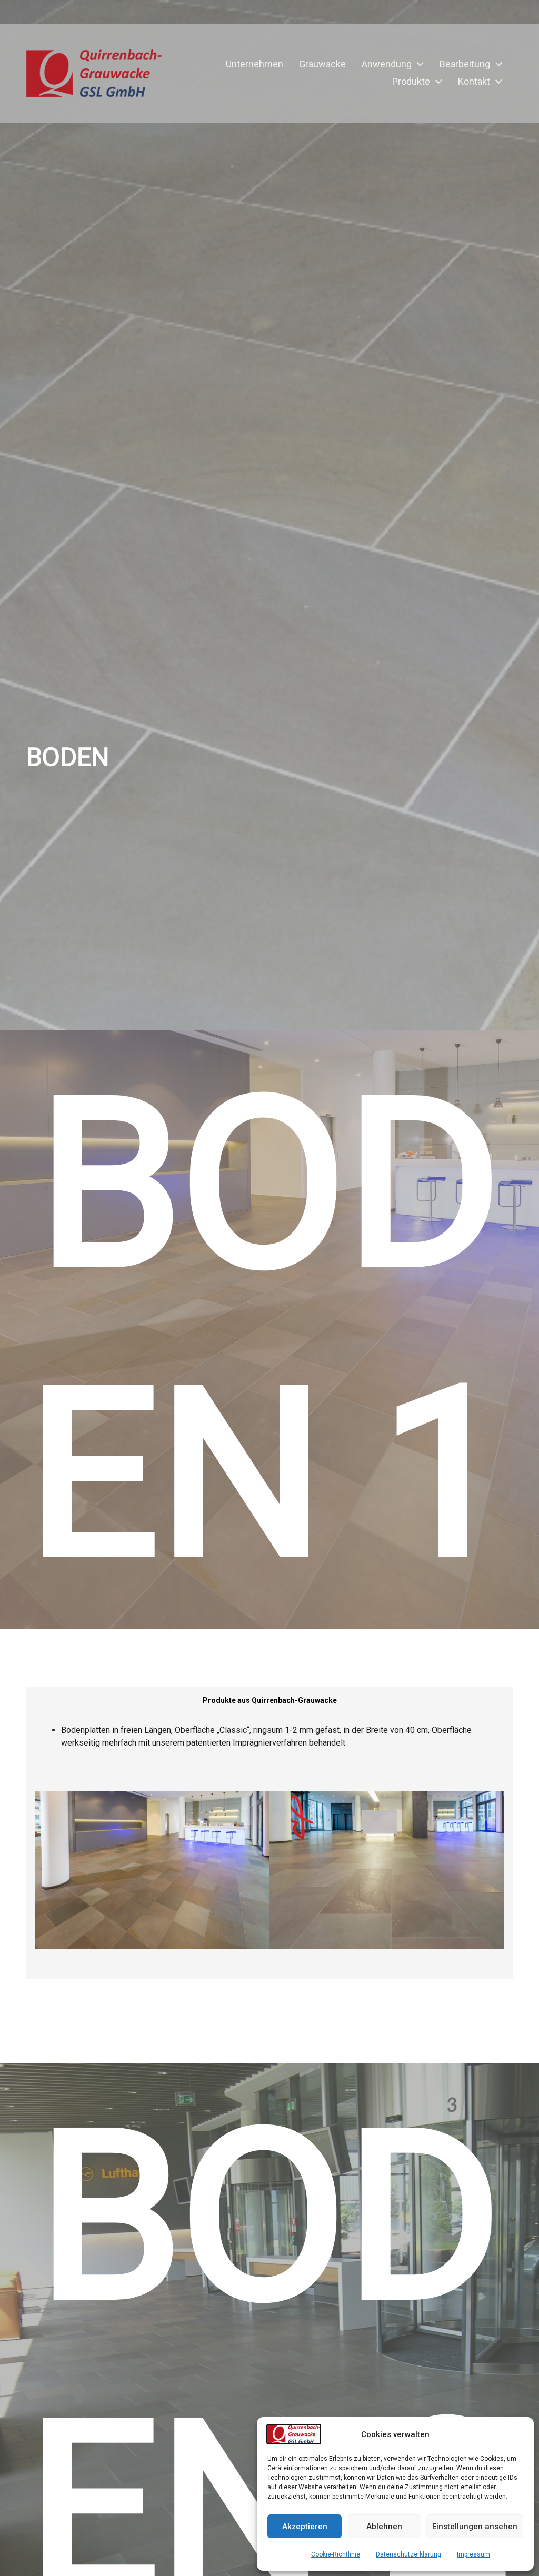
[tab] (270, 1701)
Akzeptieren (305, 2527)
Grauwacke (322, 64)
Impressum (473, 2554)
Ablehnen (384, 2527)
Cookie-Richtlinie (336, 2554)
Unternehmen (254, 64)
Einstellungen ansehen (475, 2527)
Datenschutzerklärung (408, 2554)
